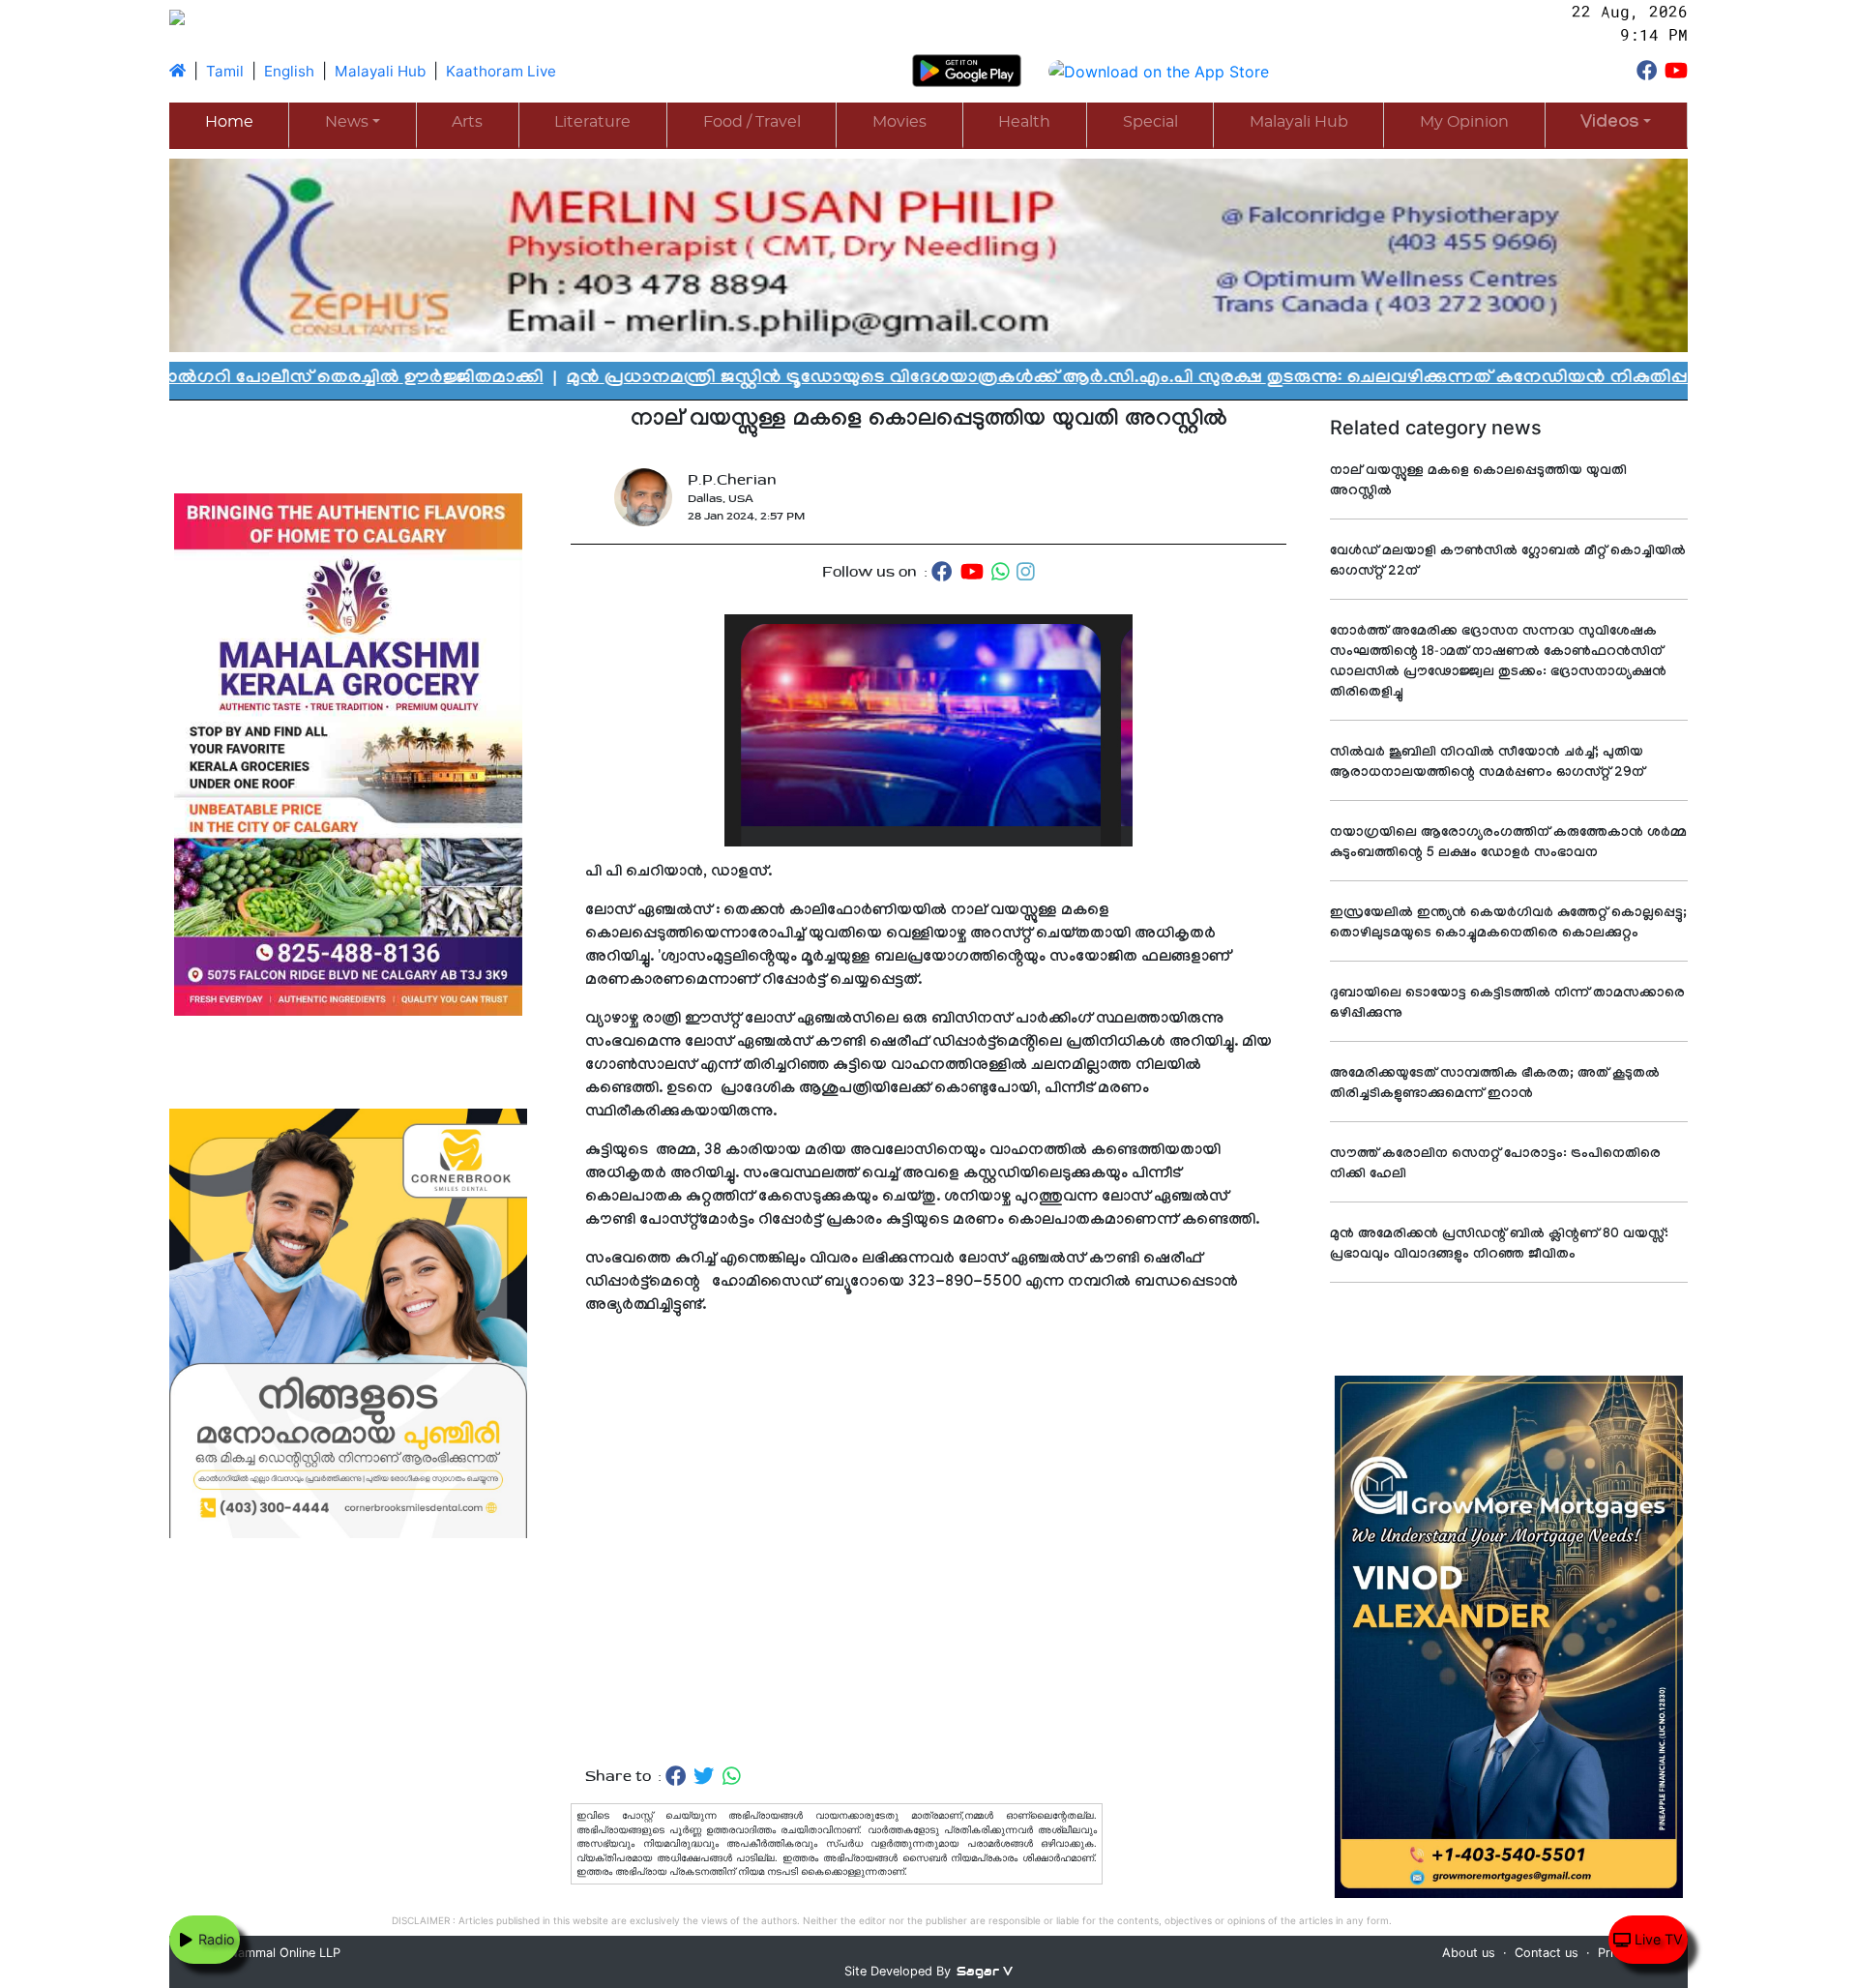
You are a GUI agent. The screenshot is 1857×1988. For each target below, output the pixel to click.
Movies (899, 122)
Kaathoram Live (501, 71)
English (289, 71)
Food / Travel (752, 122)
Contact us (1547, 1953)
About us (1469, 1953)
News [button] (347, 122)
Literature (592, 122)
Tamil (225, 71)
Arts (467, 122)
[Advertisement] (928, 1542)
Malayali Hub (380, 71)
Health (1024, 122)
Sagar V (985, 1971)
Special (1150, 122)
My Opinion (1464, 122)
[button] (1616, 124)
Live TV (1657, 1939)
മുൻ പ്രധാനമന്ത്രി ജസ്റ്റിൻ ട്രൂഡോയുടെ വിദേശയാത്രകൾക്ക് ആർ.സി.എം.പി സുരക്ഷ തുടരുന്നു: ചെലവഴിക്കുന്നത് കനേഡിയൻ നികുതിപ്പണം (973, 379)
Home (229, 122)
